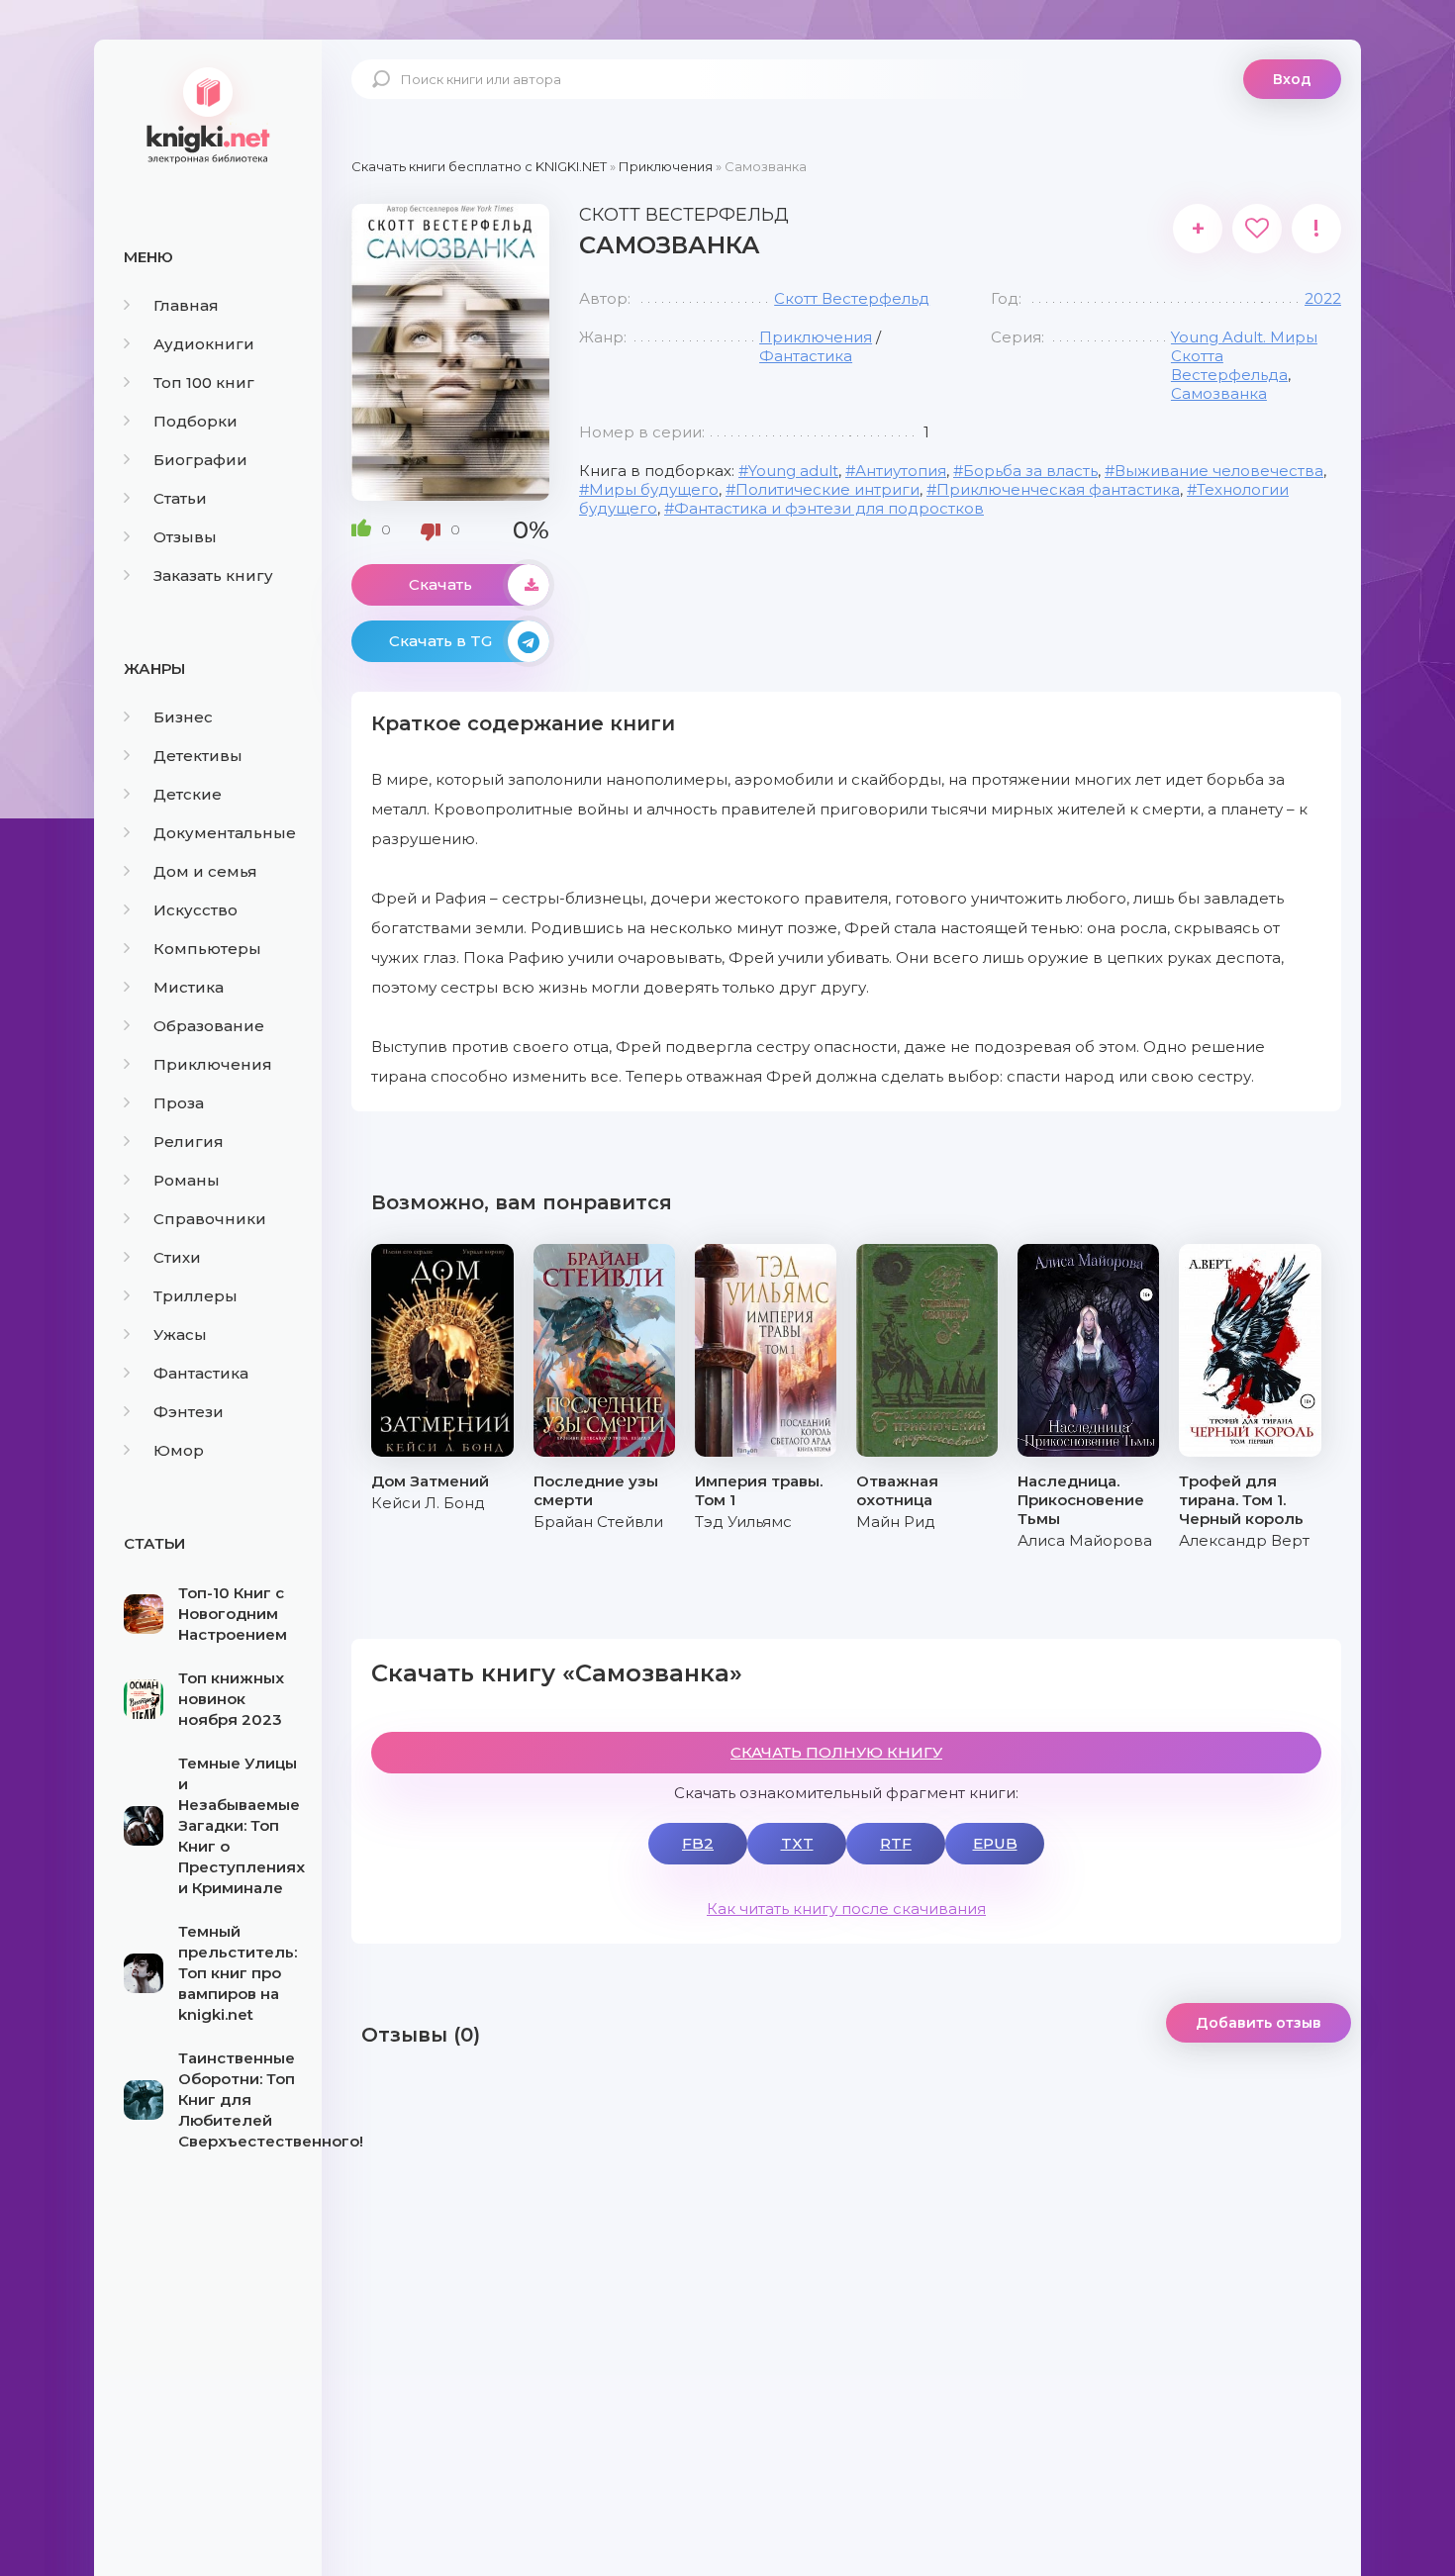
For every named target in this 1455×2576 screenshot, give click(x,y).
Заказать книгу (213, 575)
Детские (188, 794)
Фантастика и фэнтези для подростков (829, 508)
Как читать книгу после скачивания (846, 1908)
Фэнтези (189, 1412)
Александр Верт (1244, 1540)
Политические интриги (827, 489)
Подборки (195, 421)
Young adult (793, 471)
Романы (187, 1180)
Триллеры (195, 1296)
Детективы (198, 756)
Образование (209, 1026)
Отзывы (185, 537)
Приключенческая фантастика (1058, 489)
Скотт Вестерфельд (852, 298)
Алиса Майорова (1085, 1540)
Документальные (225, 833)
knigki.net (208, 114)
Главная (186, 305)
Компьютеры (207, 949)
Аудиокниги (204, 344)
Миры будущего (654, 489)
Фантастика (201, 1373)
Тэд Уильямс (743, 1522)
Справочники (210, 1219)
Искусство (195, 910)
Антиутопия (901, 471)
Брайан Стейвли (598, 1522)
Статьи (180, 498)
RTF (896, 1843)
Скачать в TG (440, 641)
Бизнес (183, 717)
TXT (797, 1843)
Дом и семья (205, 871)
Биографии (200, 460)
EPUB (995, 1843)
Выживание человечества (1219, 471)
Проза (179, 1103)
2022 (1323, 298)
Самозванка (1219, 393)
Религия (189, 1142)
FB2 (698, 1843)
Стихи (177, 1257)
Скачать (440, 584)
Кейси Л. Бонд (428, 1503)
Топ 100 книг (204, 382)
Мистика (189, 987)
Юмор (179, 1450)
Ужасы (180, 1335)
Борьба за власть (1030, 471)
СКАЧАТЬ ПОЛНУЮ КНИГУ (836, 1752)
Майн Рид (896, 1522)
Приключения (213, 1064)
